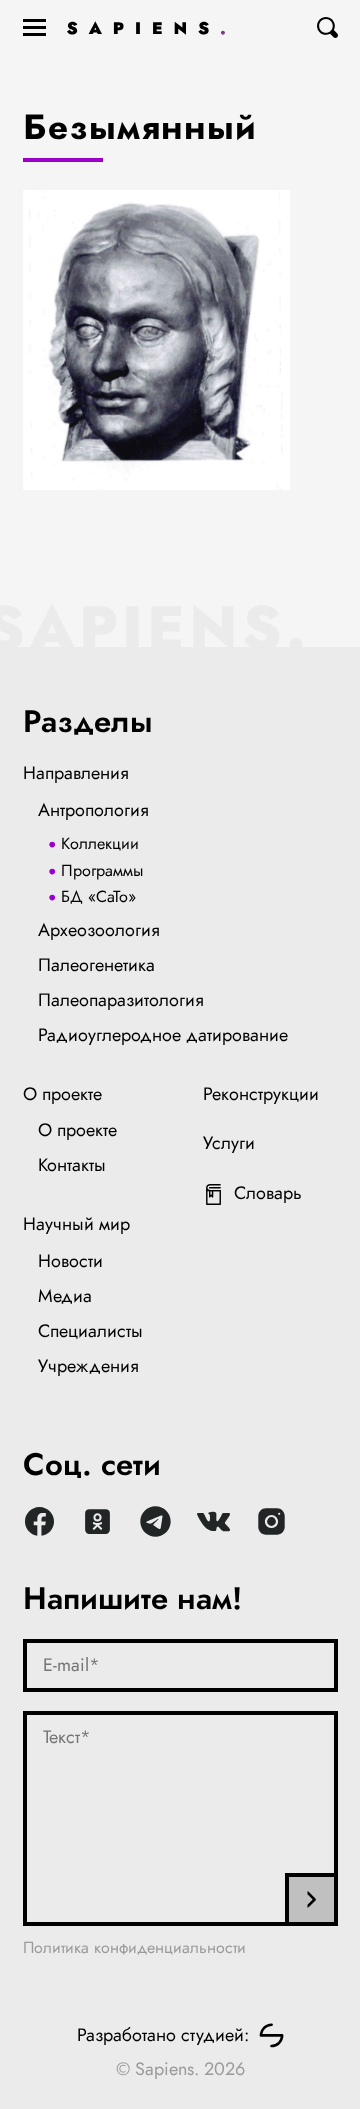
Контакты (72, 1165)
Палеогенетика (96, 965)
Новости (70, 1261)
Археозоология (99, 930)
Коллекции (100, 843)
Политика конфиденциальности (134, 1947)
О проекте (62, 1094)
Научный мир (76, 1224)
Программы (102, 870)
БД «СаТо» (98, 896)
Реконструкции (261, 1094)
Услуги (229, 1143)
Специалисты (90, 1331)
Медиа (65, 1296)
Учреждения (88, 1366)
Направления (76, 773)
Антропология (93, 810)
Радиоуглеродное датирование (163, 1035)
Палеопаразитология (121, 1000)
